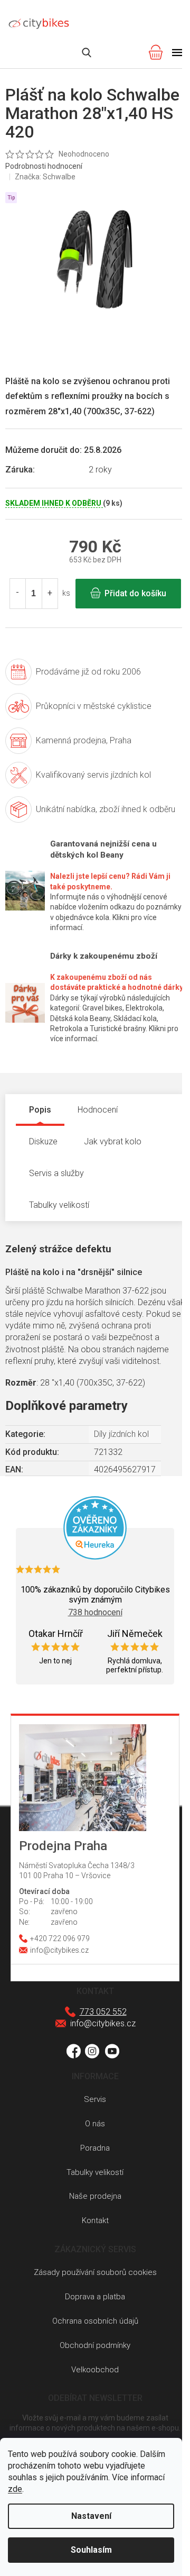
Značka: (45, 177)
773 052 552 (103, 2012)
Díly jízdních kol (121, 1434)
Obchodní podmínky (95, 2345)
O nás (95, 2124)
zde (15, 2489)
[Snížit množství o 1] (18, 594)
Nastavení (91, 2516)
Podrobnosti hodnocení (44, 166)
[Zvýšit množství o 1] (50, 594)
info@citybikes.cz (103, 2023)
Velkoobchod (95, 2370)
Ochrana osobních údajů (95, 2321)
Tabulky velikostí (95, 2172)
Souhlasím (91, 2550)
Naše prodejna (95, 2196)
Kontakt (95, 2220)
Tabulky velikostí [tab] (59, 1205)
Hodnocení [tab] (98, 1110)
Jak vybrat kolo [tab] (113, 1141)
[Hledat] (87, 52)
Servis (95, 2099)
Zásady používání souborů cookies (95, 2272)
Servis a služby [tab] (56, 1173)
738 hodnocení (95, 1612)
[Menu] (177, 52)
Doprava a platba (95, 2297)
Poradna (95, 2148)
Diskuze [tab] (43, 1141)
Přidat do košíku (135, 593)
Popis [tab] (40, 1110)
